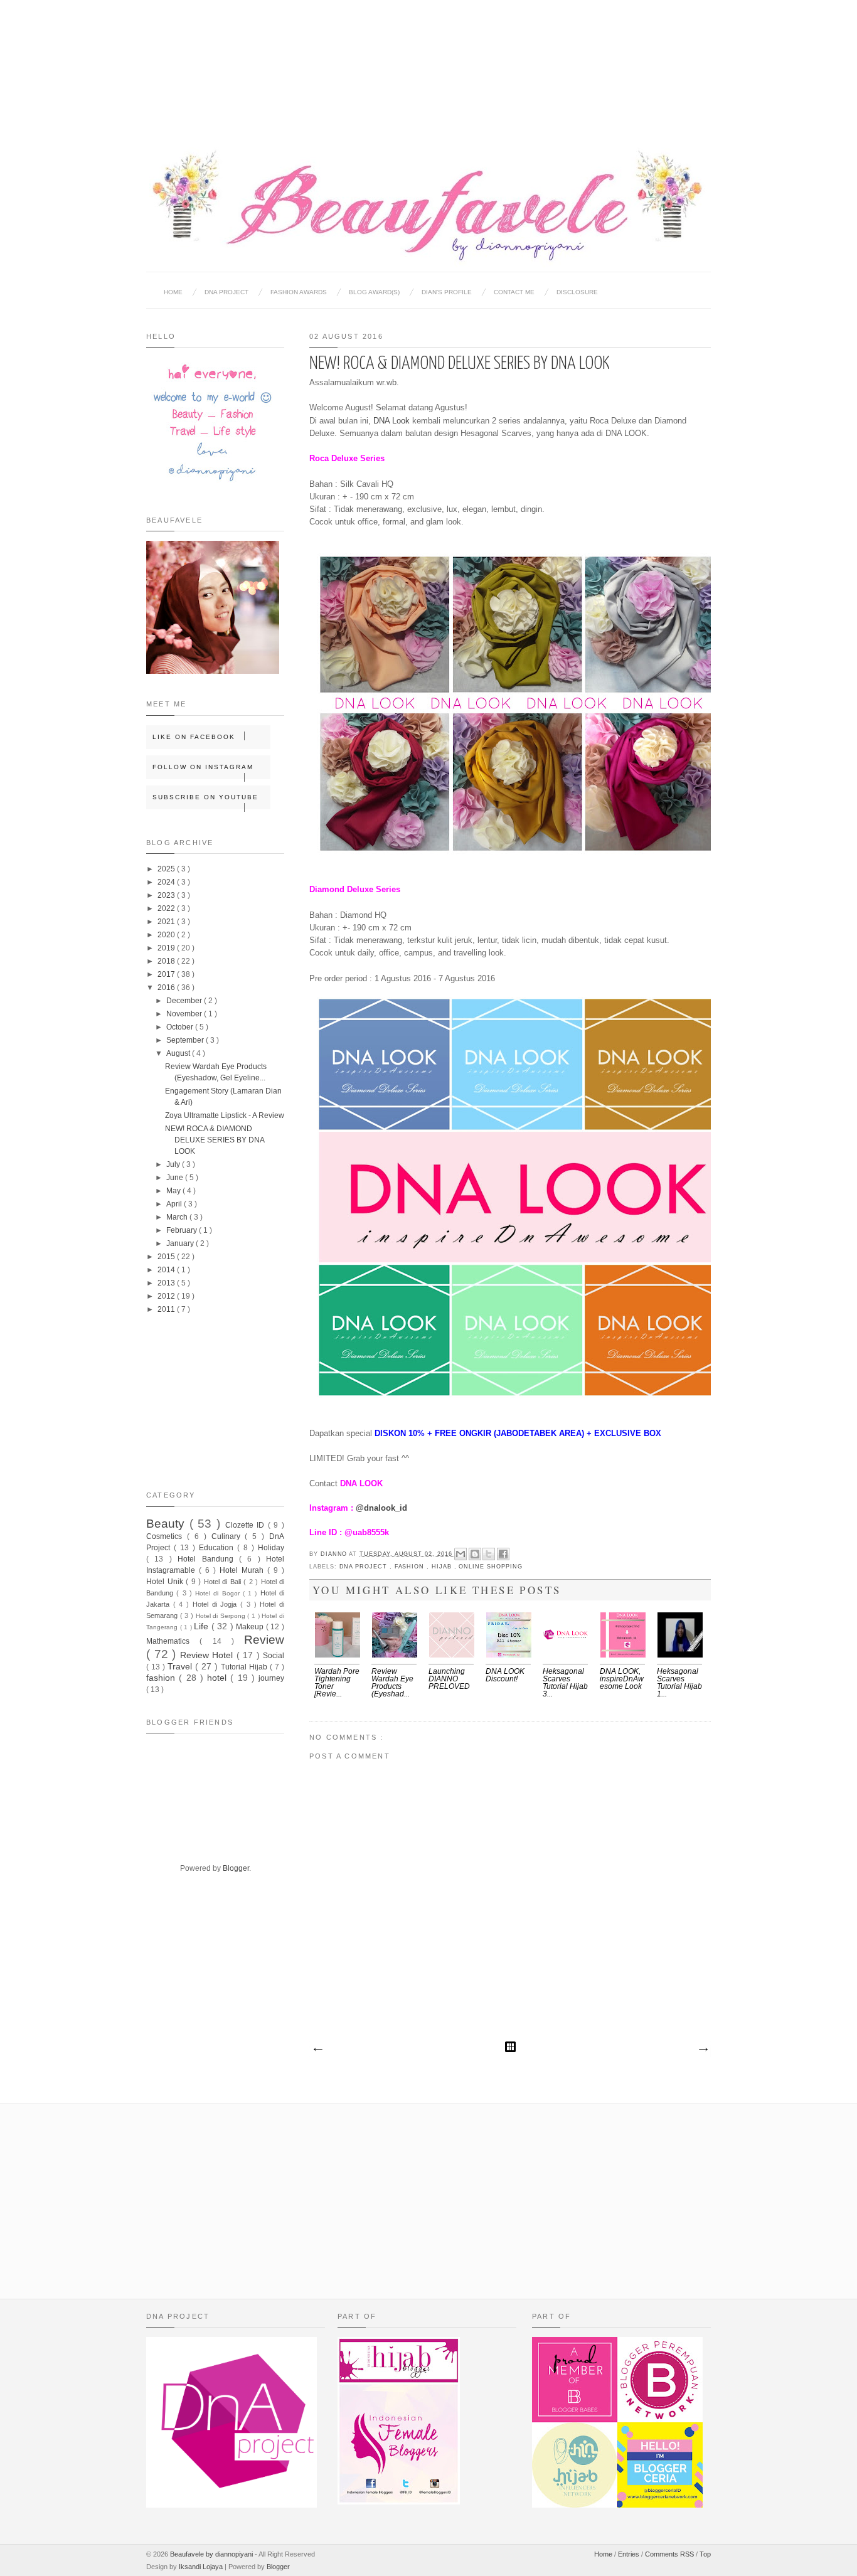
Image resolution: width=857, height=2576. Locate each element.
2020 (167, 935)
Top (705, 2554)
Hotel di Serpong (222, 1616)
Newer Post (317, 2050)
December (185, 1001)
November (185, 1014)
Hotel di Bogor (219, 1593)
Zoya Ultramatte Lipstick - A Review (225, 1115)
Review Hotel (208, 1655)
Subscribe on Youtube (205, 797)
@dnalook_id (381, 1508)
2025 (167, 869)
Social (274, 1656)
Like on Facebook (194, 737)
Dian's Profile (447, 292)
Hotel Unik (166, 1582)
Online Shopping (490, 1567)
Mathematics (173, 1641)
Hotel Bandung (208, 1559)
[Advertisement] (428, 63)
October (181, 1027)
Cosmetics (167, 1536)
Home (173, 292)
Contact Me (514, 292)
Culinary (228, 1536)
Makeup (251, 1627)
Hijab (443, 1567)
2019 (167, 948)
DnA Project (365, 1567)
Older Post (703, 2050)
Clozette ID (247, 1525)
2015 (167, 1257)
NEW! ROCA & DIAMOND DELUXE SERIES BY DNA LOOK (215, 1140)
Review (264, 1640)
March (178, 1217)
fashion (411, 1567)
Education (218, 1548)
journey (271, 1678)
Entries (630, 2554)
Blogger (236, 1868)
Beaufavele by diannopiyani (212, 2554)
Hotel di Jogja (216, 1604)
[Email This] (460, 1554)
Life (203, 1626)
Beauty (168, 1524)
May (174, 1191)
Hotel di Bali (224, 1582)
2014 (167, 1270)
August (179, 1053)
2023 (167, 895)
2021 (167, 922)
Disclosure (577, 292)
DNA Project (226, 292)
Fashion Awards (299, 292)
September (186, 1040)
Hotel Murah (243, 1570)
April (175, 1204)
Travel (181, 1666)
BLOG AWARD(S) (374, 292)
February (183, 1230)
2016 (167, 987)
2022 (167, 908)
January (181, 1243)
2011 (167, 1309)
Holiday (271, 1548)
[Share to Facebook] (503, 1554)
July (174, 1164)
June (176, 1178)
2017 (167, 974)
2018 (167, 961)
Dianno (335, 1553)
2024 (167, 882)
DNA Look (391, 421)
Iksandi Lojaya (202, 2567)
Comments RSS (670, 2554)
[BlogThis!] (475, 1554)
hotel (219, 1678)
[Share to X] (489, 1554)
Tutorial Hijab (245, 1667)
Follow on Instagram (203, 767)
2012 (167, 1296)
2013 (167, 1283)
